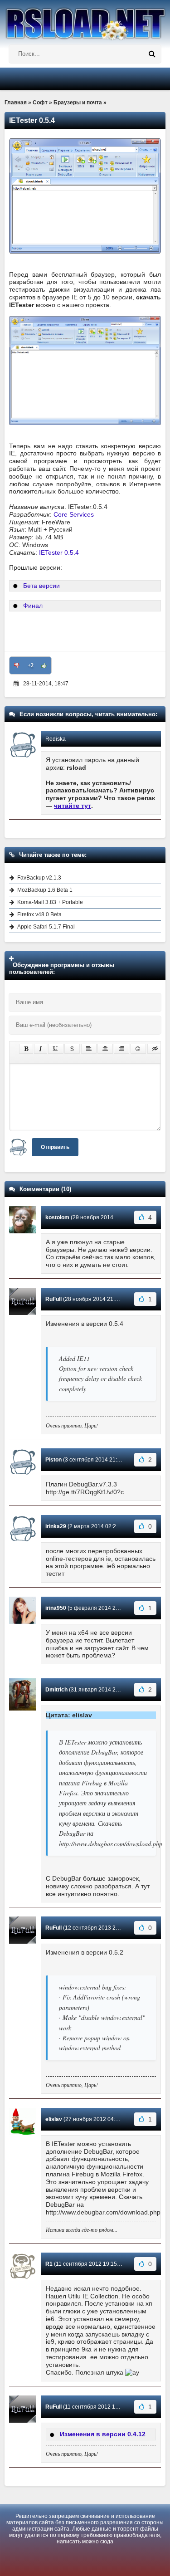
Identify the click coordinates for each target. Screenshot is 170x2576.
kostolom (57, 1217)
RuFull (53, 1299)
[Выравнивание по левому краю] (89, 1049)
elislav (54, 2119)
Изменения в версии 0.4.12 (103, 2434)
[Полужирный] (26, 1049)
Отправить (55, 1147)
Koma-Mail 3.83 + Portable (50, 902)
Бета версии (41, 586)
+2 (31, 665)
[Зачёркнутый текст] (72, 1049)
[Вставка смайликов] (138, 1049)
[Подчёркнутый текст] (56, 1049)
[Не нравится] (17, 665)
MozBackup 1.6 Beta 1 (45, 890)
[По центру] (105, 1049)
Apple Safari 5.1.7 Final (46, 927)
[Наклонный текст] (41, 1049)
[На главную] (85, 20)
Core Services (74, 514)
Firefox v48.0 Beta (39, 914)
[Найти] (152, 54)
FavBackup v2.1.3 (39, 878)
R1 (49, 2264)
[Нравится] (44, 665)
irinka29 (56, 1526)
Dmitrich (56, 1690)
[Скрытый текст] (155, 1049)
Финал (33, 606)
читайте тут (73, 806)
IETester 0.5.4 (59, 552)
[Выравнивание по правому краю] (121, 1049)
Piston (53, 1460)
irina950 (56, 1608)
